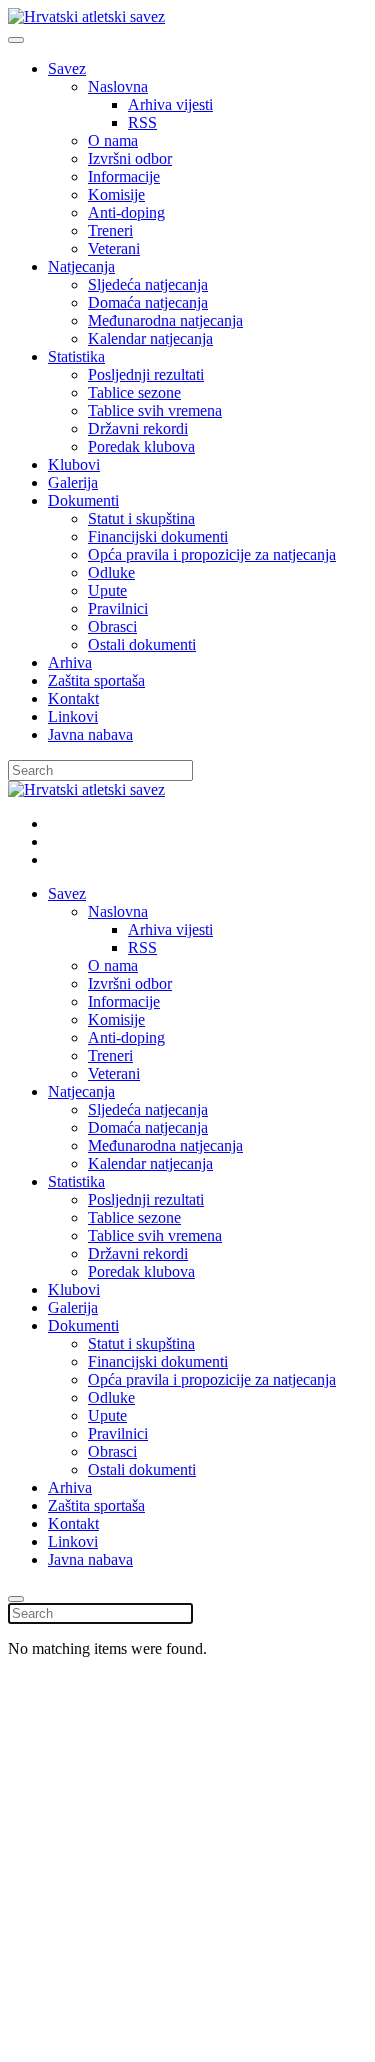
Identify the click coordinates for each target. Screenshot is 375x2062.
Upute (107, 590)
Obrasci (112, 626)
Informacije (124, 176)
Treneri (110, 230)
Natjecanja (81, 266)
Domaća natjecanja (148, 302)
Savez (67, 68)
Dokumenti (83, 500)
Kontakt (73, 698)
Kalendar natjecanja (150, 338)
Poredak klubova (141, 446)
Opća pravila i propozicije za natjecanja (212, 554)
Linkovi (73, 716)
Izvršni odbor (130, 158)
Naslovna (118, 86)
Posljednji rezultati (146, 374)
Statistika (76, 356)
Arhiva (70, 662)
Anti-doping (126, 212)
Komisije (116, 194)
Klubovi (74, 464)
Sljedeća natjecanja (148, 284)
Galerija (73, 482)
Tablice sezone (134, 392)
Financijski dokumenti (158, 536)
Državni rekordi (138, 428)
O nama (113, 140)
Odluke (111, 572)
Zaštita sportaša (96, 680)
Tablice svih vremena (155, 410)
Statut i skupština (141, 518)
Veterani (114, 248)
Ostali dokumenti (142, 644)
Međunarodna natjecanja (165, 320)
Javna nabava (90, 734)
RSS (142, 122)
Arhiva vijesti (170, 104)
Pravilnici (118, 608)
